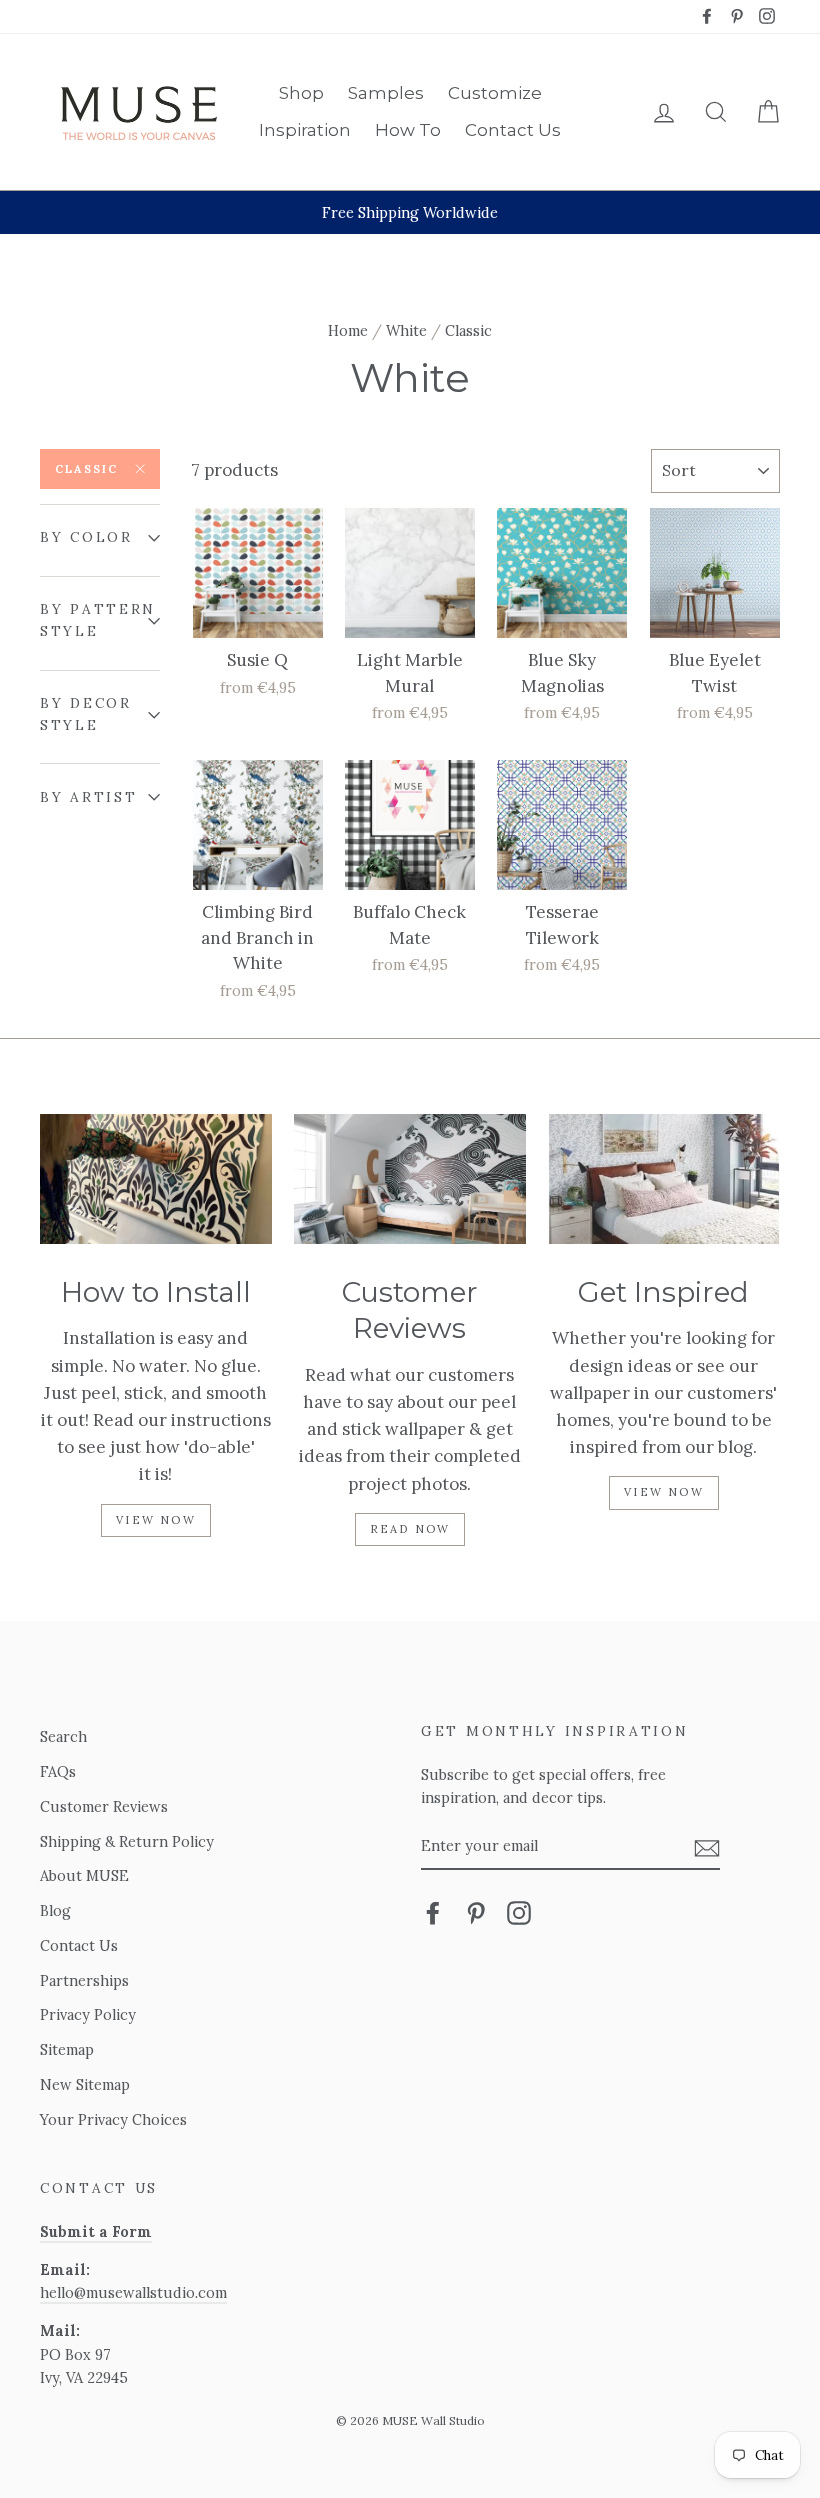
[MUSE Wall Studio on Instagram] (519, 1912)
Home (348, 330)
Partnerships (84, 1980)
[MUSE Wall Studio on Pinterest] (476, 1912)
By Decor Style (86, 714)
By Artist (88, 797)
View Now (156, 1520)
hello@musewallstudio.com (133, 2292)
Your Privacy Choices (113, 2119)
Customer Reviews (104, 1806)
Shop (301, 93)
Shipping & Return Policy (127, 1841)
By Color (86, 537)
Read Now (410, 1529)
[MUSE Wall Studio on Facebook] (433, 1912)
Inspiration (305, 130)
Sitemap (67, 2049)
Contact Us (513, 130)
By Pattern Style (98, 620)
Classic (86, 469)
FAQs (58, 1771)
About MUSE (84, 1875)
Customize (495, 93)
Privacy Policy (88, 2014)
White (406, 330)
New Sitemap (85, 2084)
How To (408, 130)
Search (63, 1736)
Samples (386, 93)
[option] (410, 212)
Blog (55, 1910)
